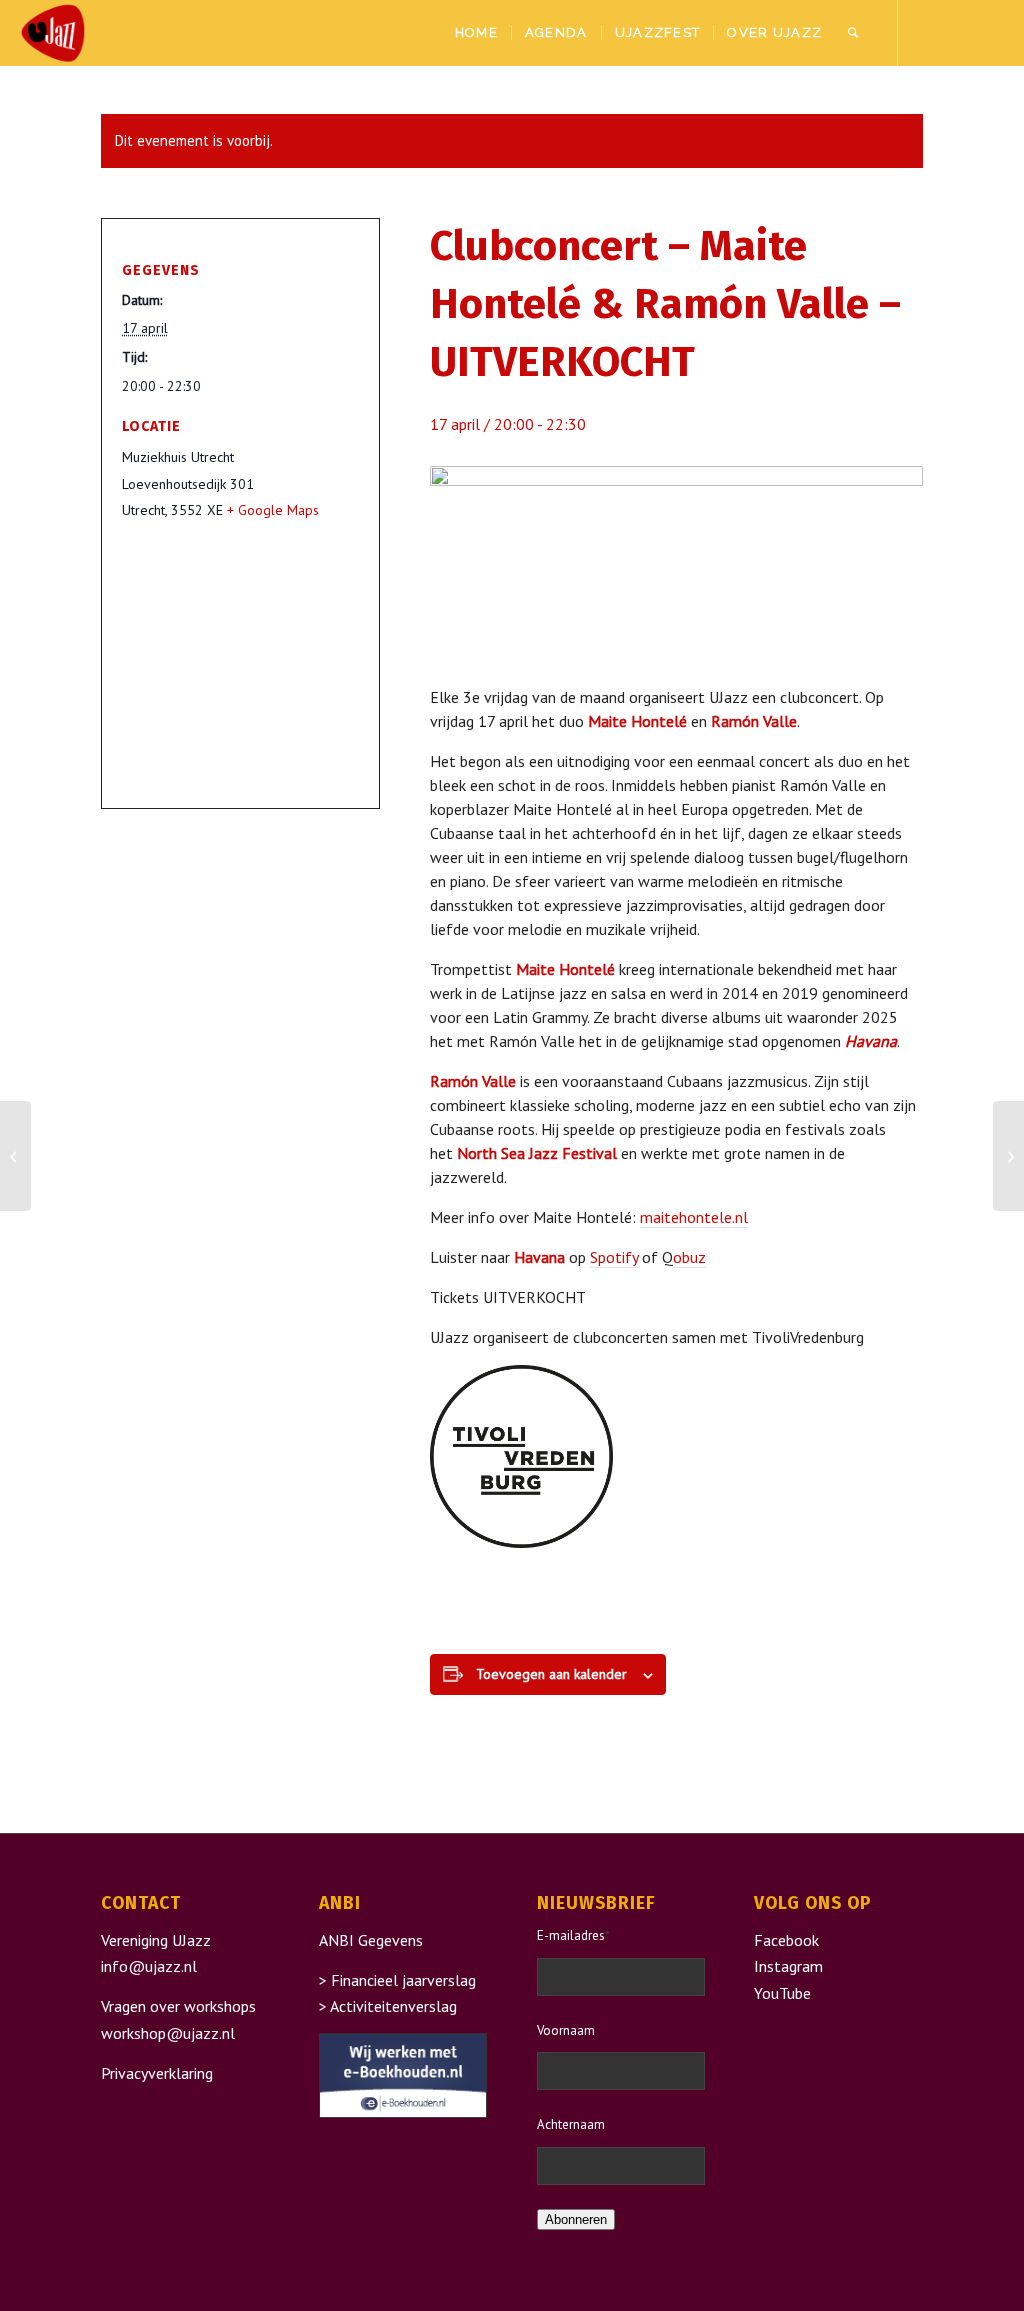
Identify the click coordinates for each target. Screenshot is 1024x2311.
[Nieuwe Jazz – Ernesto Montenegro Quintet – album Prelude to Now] (15, 1156)
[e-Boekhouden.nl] (403, 2112)
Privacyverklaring (157, 2073)
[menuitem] (476, 33)
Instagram (788, 1966)
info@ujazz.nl (149, 1966)
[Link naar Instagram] (959, 32)
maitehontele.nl (694, 1217)
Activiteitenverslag (393, 2006)
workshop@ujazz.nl (168, 2033)
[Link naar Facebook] (929, 32)
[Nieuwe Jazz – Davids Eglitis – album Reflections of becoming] (1008, 1156)
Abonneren (576, 2219)
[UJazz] (53, 33)
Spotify (614, 1257)
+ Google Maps (273, 510)
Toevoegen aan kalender (551, 1674)
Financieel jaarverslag (403, 1980)
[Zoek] (853, 33)
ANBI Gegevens (371, 1940)
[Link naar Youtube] (989, 32)
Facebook (786, 1940)
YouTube (782, 1993)
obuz (689, 1257)
